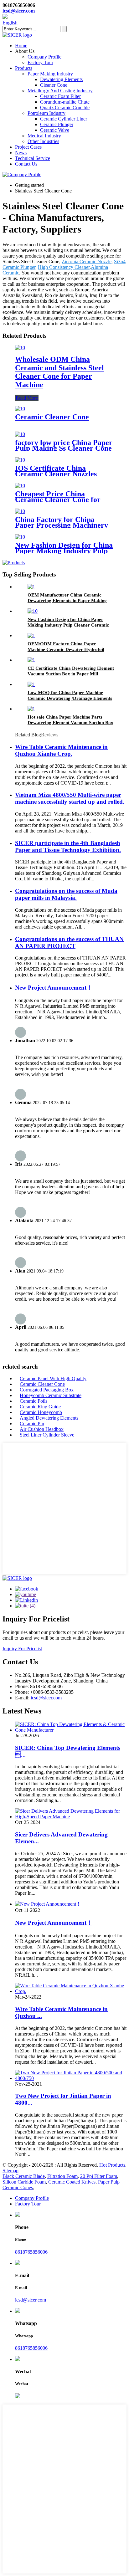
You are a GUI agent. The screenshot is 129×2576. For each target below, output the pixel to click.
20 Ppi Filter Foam (99, 2176)
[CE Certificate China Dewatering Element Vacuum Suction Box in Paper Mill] (31, 660)
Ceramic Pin (32, 1424)
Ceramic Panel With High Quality (53, 1378)
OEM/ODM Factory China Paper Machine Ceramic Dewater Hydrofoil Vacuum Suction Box (66, 649)
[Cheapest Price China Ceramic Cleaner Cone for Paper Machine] (20, 486)
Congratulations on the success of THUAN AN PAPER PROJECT (69, 942)
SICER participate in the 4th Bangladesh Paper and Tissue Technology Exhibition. (68, 846)
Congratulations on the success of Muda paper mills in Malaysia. (66, 894)
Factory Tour (40, 62)
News (21, 153)
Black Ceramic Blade (24, 2176)
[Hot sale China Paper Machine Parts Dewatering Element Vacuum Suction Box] (31, 709)
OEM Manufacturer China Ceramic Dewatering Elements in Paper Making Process (67, 601)
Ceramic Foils (34, 1401)
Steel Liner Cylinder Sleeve (47, 1435)
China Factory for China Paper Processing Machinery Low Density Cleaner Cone (62, 525)
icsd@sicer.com (19, 11)
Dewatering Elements (61, 79)
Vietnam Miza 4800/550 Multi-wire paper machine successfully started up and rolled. (70, 798)
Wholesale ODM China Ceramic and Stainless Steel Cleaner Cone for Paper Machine (59, 372)
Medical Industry (44, 136)
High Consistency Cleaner (64, 267)
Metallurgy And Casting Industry (60, 91)
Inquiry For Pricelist (22, 1649)
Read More (27, 398)
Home (21, 46)
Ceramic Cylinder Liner (64, 119)
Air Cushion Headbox (42, 1429)
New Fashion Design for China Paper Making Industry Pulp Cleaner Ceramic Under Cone (64, 551)
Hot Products (112, 2165)
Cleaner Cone (54, 85)
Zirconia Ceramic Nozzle (87, 261)
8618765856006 (31, 2252)
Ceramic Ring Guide (40, 1407)
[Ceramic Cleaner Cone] (20, 409)
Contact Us (26, 164)
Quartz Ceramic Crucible (65, 108)
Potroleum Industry (46, 113)
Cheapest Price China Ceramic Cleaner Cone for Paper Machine (58, 499)
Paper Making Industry (50, 74)
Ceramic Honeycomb (41, 1412)
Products (24, 68)
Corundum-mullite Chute (65, 102)
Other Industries (43, 141)
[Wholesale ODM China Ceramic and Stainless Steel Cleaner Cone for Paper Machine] (20, 348)
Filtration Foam (62, 2176)
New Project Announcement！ (54, 988)
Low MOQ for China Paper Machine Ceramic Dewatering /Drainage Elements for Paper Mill (70, 698)
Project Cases (28, 147)
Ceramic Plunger (57, 124)
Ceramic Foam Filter (60, 96)
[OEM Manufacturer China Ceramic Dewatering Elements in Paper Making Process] (31, 587)
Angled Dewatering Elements (49, 1418)
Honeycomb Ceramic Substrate (51, 1395)
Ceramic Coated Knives (72, 2182)
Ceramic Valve (55, 130)
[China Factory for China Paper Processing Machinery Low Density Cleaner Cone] (20, 511)
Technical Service (33, 158)
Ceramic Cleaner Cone (52, 417)
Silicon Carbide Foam (24, 2182)
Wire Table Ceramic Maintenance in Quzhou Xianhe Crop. (61, 750)
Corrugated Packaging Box (47, 1390)
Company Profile (44, 57)
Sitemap (10, 2171)
